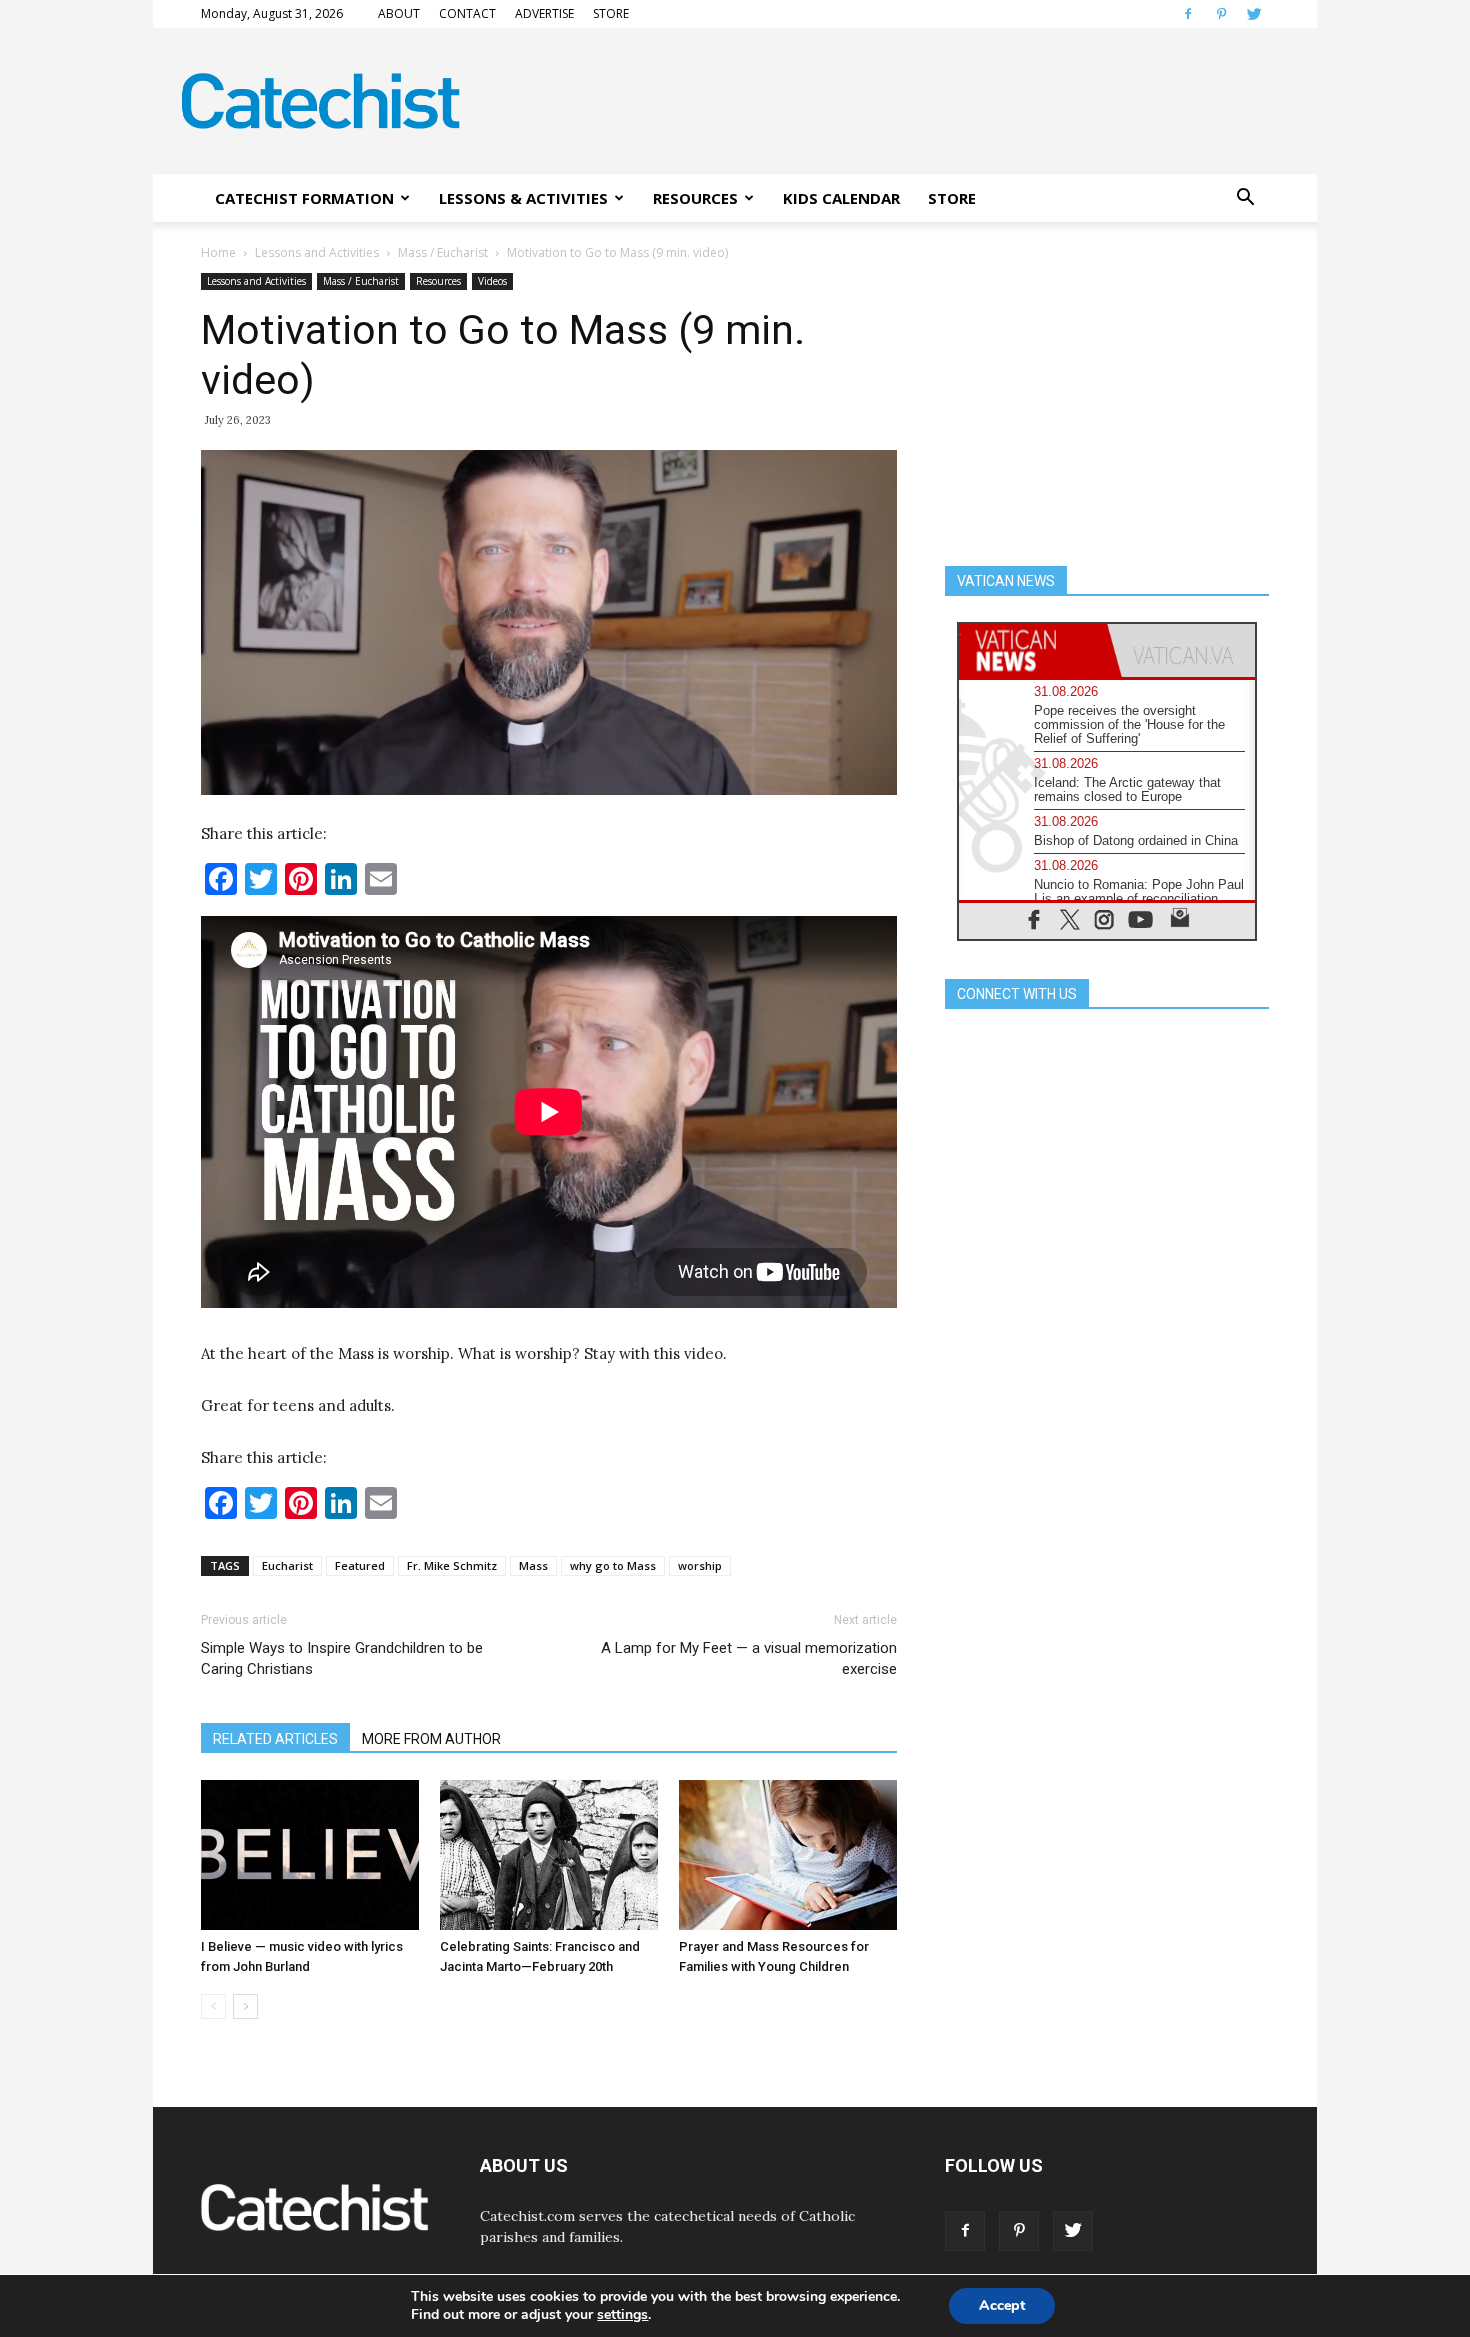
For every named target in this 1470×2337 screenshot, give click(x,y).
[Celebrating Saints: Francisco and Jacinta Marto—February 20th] (549, 1855)
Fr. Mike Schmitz (452, 1565)
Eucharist (287, 1565)
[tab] (1033, 650)
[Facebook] (1188, 14)
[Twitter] (1254, 14)
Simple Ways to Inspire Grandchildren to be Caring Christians (342, 1658)
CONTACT (467, 13)
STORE (611, 13)
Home (218, 252)
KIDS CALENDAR (841, 198)
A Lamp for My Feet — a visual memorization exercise (749, 1658)
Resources (438, 281)
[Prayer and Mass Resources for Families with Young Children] (788, 1855)
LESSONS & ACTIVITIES (523, 198)
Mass (533, 1565)
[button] (1245, 198)
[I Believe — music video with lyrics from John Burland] (310, 1855)
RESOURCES (695, 198)
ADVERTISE (544, 13)
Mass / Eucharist (443, 252)
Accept (1002, 2305)
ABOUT (399, 13)
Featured (360, 1565)
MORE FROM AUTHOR (431, 1739)
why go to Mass (613, 1565)
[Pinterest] (1221, 14)
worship (700, 1565)
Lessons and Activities (317, 252)
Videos (492, 281)
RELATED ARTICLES (275, 1739)
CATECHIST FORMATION (304, 198)
